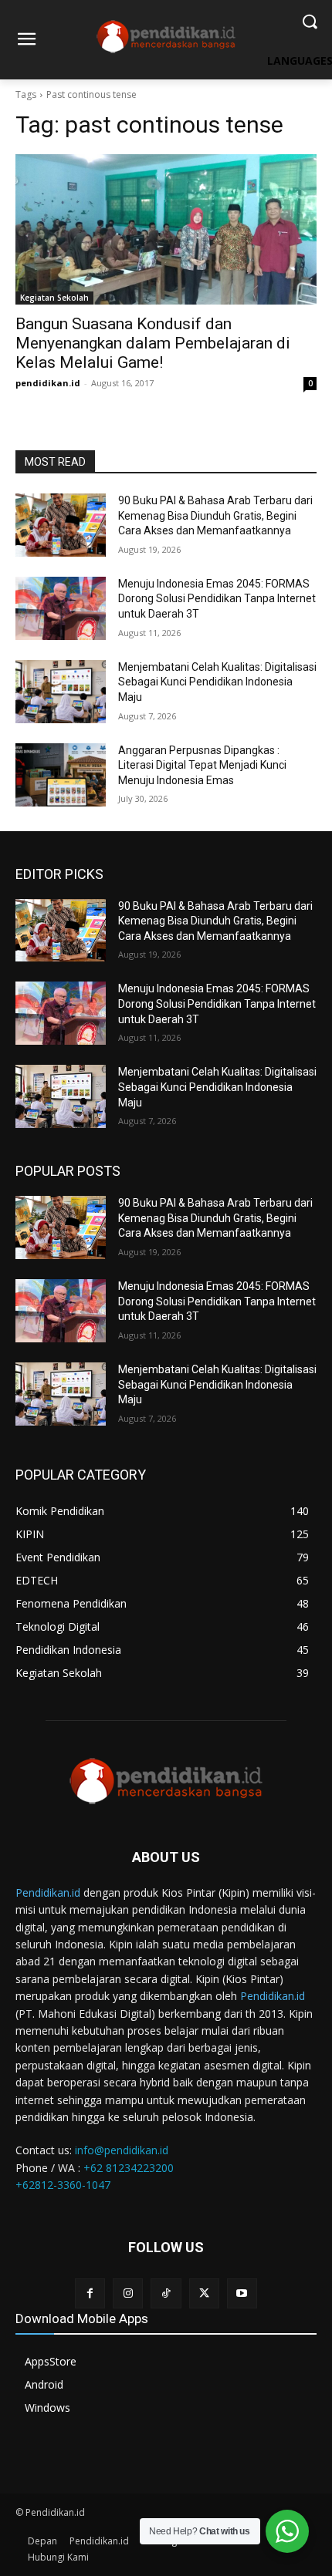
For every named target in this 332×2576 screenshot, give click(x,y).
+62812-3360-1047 (63, 2185)
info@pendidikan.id (122, 2150)
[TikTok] (166, 2293)
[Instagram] (128, 2293)
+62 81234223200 (129, 2168)
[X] (204, 2293)
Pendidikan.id (48, 1892)
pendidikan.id (48, 383)
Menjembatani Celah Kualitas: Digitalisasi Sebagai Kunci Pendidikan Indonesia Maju (217, 682)
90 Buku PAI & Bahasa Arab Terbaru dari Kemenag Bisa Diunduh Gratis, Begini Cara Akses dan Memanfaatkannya (215, 515)
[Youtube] (242, 2293)
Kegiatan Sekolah (54, 298)
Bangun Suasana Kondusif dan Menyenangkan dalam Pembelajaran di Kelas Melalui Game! (153, 343)
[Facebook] (90, 2293)
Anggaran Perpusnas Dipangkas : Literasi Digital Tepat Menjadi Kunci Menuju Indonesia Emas (202, 765)
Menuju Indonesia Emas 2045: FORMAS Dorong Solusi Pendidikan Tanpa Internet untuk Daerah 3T (217, 599)
